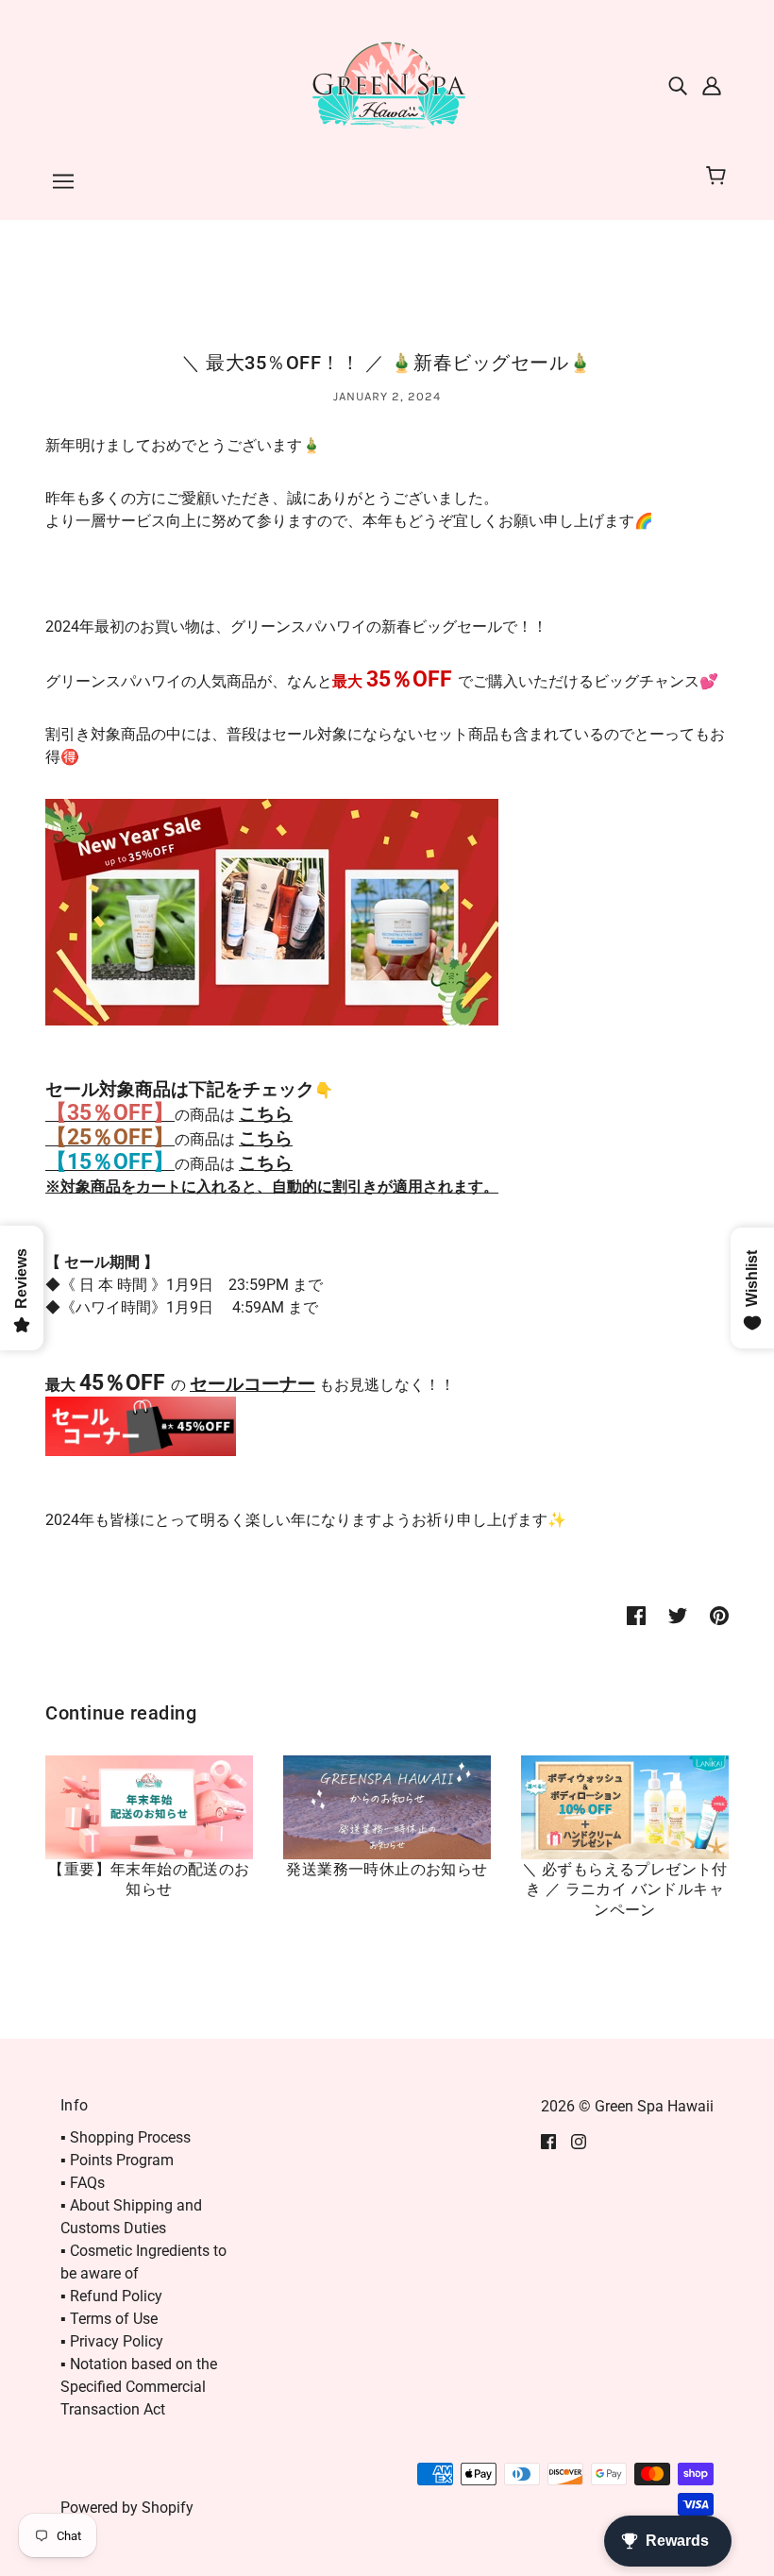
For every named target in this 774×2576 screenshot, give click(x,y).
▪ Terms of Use (109, 2319)
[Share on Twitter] (678, 1615)
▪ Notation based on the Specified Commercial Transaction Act (139, 2387)
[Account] (712, 85)
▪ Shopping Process (126, 2137)
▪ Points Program (117, 2160)
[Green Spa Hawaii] (387, 84)
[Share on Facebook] (636, 1615)
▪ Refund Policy (111, 2296)
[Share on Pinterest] (719, 1615)
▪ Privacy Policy (112, 2341)
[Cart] (719, 177)
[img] (678, 85)
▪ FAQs (83, 2183)
